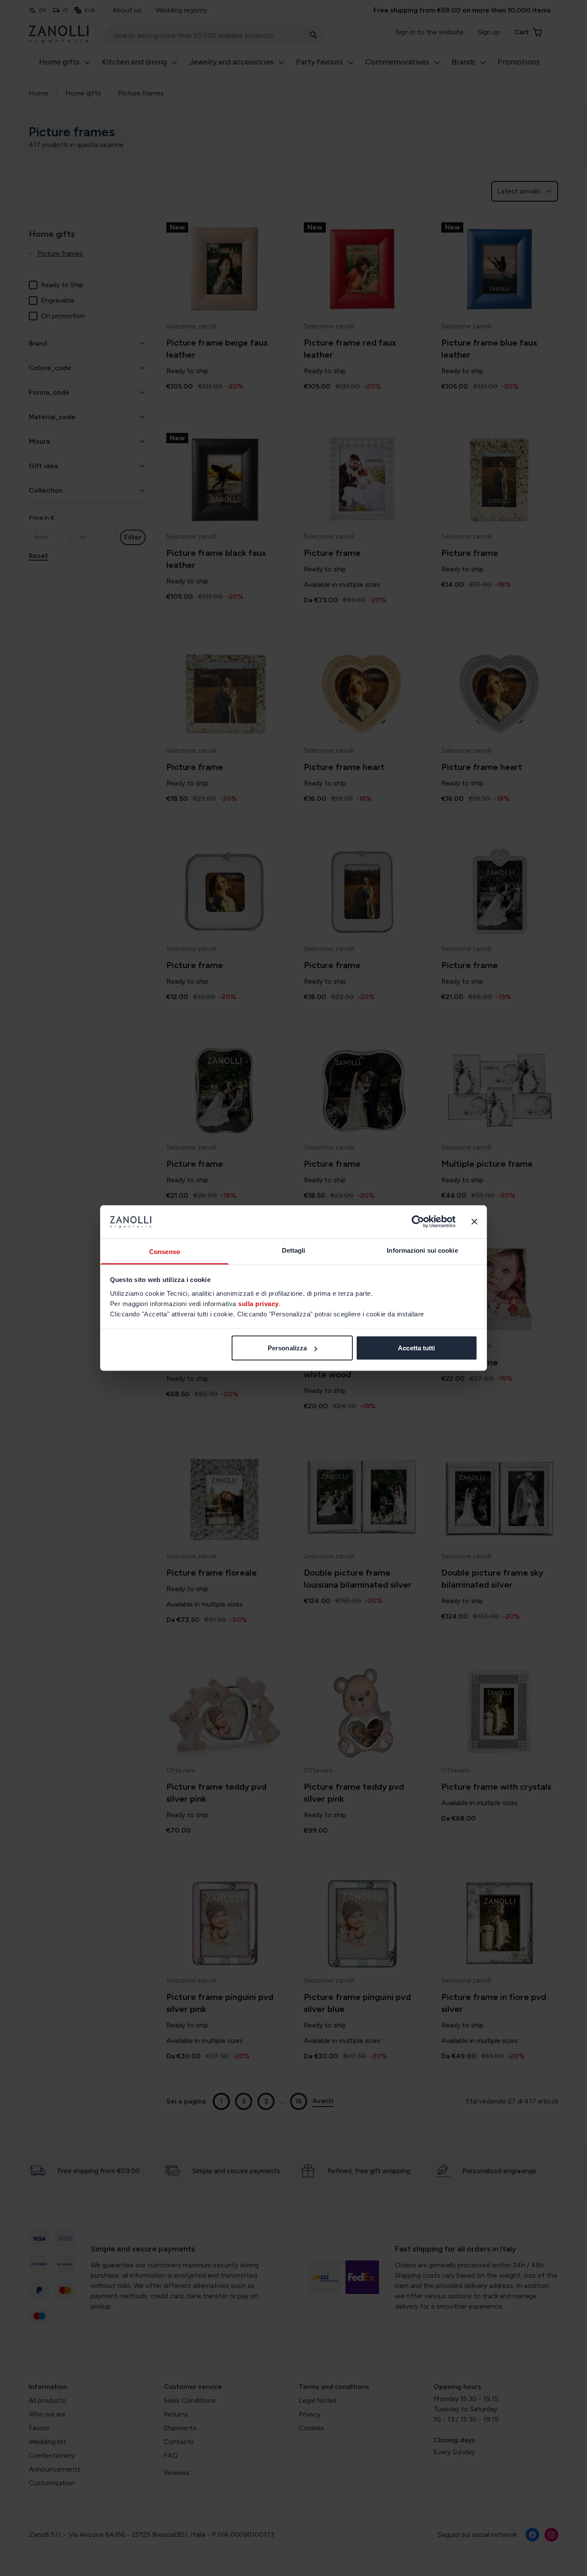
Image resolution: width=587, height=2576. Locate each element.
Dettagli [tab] (294, 1250)
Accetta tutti (416, 1348)
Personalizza (287, 1348)
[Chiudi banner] (474, 1222)
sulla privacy (258, 1303)
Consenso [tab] (165, 1251)
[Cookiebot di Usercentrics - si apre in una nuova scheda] (418, 1222)
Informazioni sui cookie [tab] (422, 1250)
